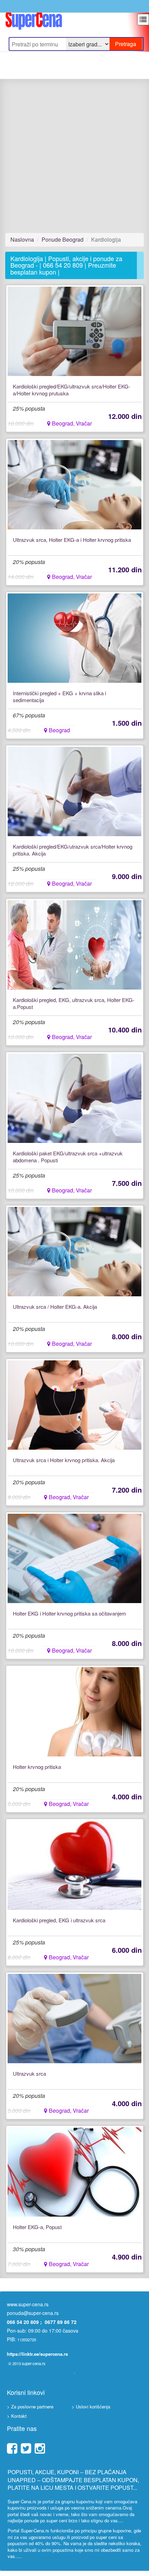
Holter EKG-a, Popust (37, 2227)
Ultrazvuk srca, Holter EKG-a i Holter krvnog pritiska (72, 540)
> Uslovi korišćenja (91, 2407)
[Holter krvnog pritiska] (75, 1712)
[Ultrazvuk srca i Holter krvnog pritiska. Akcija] (75, 1405)
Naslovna (22, 239)
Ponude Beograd (63, 239)
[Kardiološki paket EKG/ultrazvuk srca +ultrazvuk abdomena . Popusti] (75, 1098)
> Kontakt (17, 2416)
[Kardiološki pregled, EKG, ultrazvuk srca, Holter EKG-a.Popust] (75, 945)
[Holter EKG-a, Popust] (75, 2172)
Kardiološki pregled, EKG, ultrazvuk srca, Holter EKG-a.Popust (74, 1003)
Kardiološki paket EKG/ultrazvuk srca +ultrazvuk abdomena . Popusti (68, 1157)
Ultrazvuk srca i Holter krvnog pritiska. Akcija (64, 1460)
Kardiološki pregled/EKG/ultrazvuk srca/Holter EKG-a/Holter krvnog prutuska (72, 390)
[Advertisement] (74, 156)
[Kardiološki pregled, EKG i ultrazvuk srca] (75, 1865)
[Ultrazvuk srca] (75, 2019)
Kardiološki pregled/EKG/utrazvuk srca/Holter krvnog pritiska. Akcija (73, 850)
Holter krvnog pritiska (37, 1767)
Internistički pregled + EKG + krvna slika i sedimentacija (59, 697)
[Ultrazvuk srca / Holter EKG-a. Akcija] (75, 1252)
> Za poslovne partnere (30, 2407)
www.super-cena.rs (28, 2304)
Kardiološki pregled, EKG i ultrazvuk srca (59, 1920)
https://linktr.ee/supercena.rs (37, 2354)
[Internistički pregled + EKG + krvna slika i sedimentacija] (75, 638)
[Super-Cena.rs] (34, 19)
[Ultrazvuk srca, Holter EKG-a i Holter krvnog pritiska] (75, 485)
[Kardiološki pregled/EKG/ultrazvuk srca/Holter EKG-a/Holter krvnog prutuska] (75, 331)
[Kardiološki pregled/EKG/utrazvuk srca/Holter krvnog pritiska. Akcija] (75, 791)
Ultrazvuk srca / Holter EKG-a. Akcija (55, 1307)
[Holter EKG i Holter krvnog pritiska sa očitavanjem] (75, 1558)
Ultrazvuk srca (29, 2074)
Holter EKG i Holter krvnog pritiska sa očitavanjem (69, 1613)
